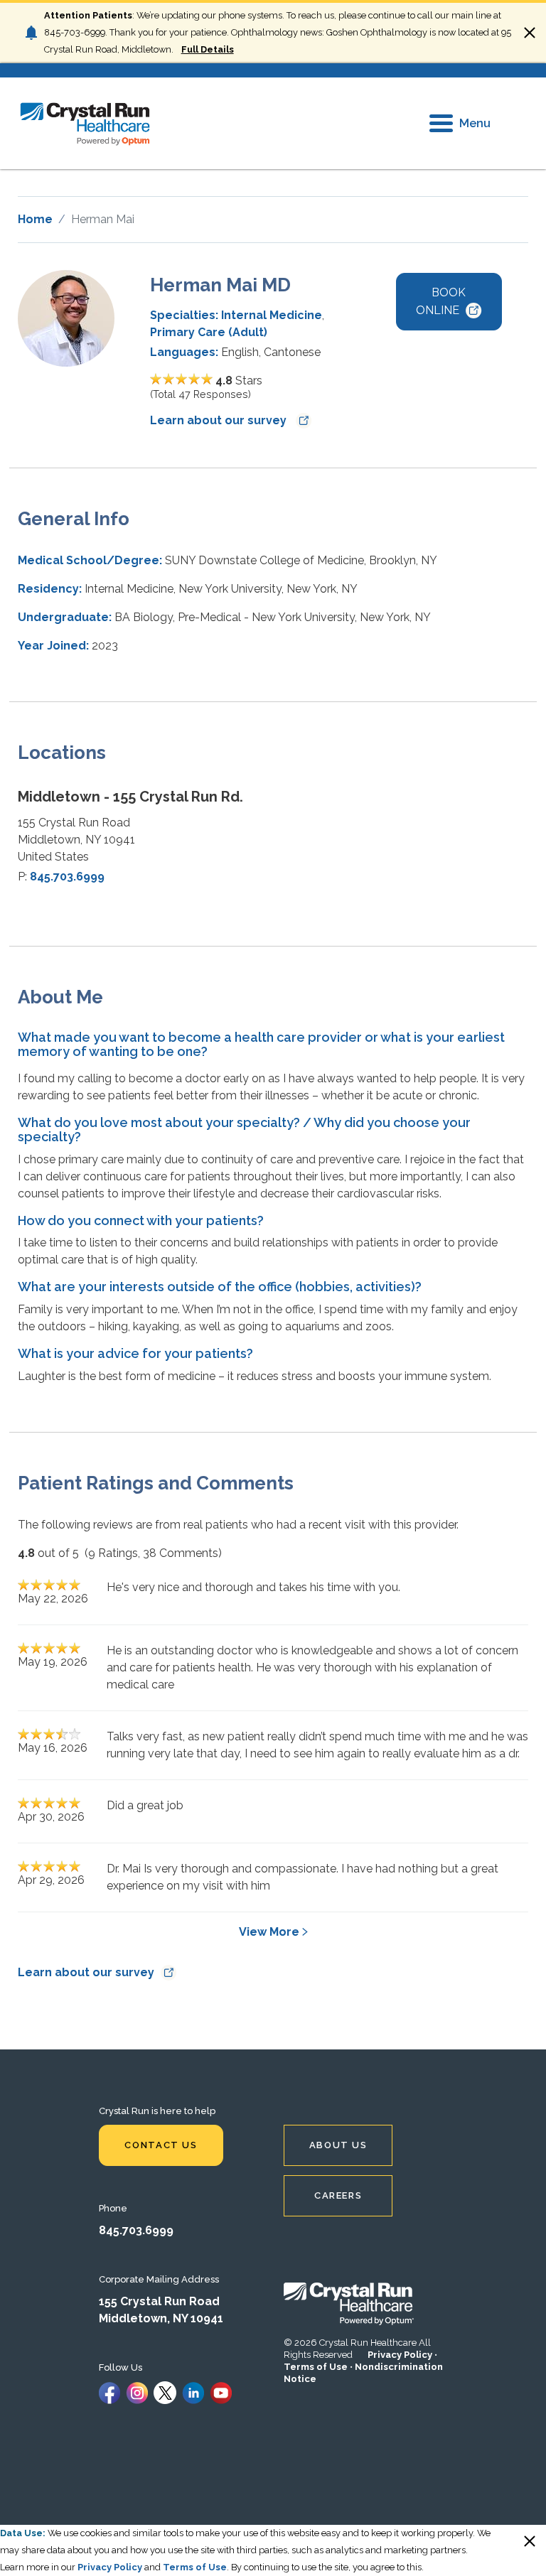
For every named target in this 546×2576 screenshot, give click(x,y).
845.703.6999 (67, 877)
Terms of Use (316, 2367)
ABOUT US (338, 2145)
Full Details (207, 49)
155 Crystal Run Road (159, 2301)
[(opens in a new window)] (109, 2392)
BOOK (441, 301)
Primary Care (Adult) (209, 332)
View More (269, 1932)
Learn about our (220, 420)
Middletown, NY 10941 (161, 2318)
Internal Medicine (272, 315)
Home (35, 219)
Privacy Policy (400, 2355)
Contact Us (161, 2145)
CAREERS (338, 2195)
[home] (85, 123)
